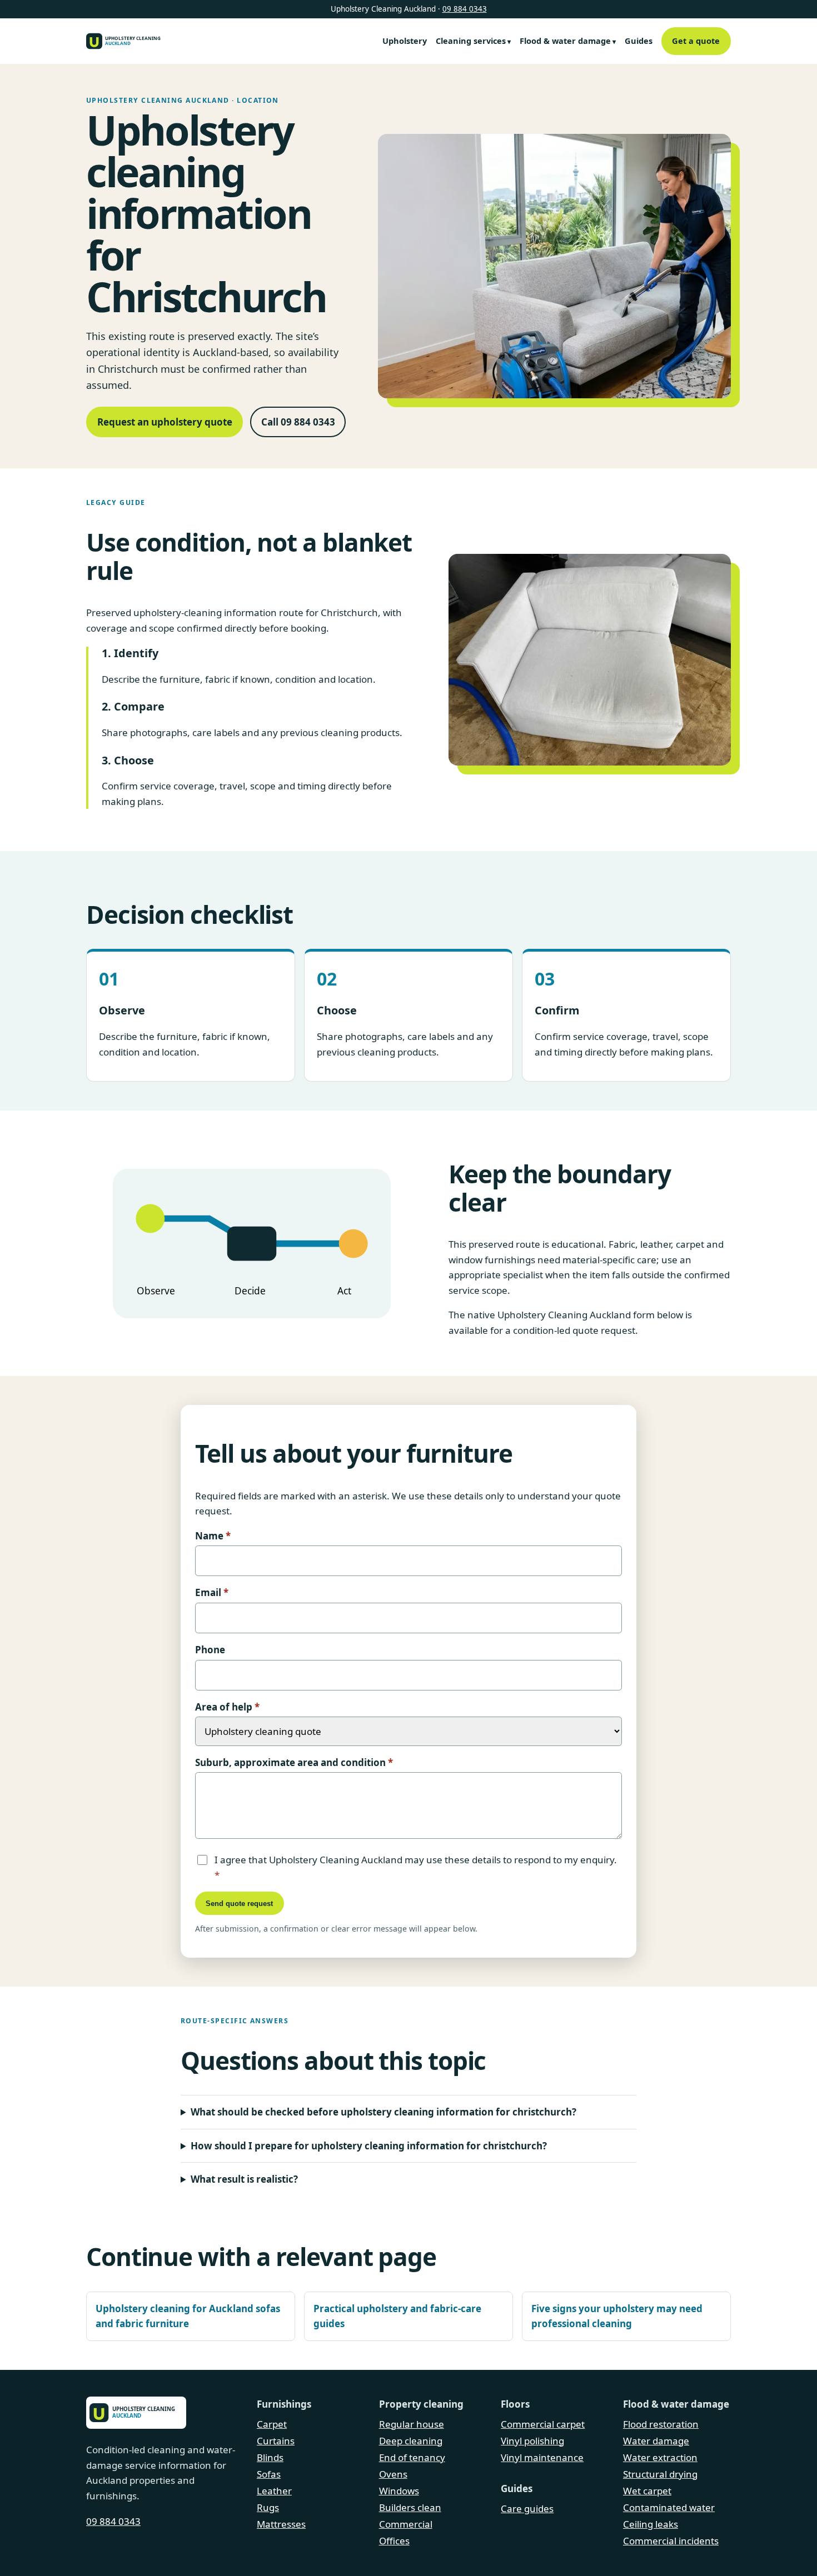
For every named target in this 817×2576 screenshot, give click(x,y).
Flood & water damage (565, 41)
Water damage (656, 2441)
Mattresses (281, 2524)
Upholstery (405, 41)
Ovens (393, 2474)
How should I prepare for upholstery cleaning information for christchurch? (369, 2146)
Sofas (269, 2474)
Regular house (412, 2424)
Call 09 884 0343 (298, 422)
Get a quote (696, 41)
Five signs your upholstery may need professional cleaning (617, 2316)
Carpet (272, 2424)
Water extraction (660, 2457)
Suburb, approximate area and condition (294, 1762)
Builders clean (410, 2507)
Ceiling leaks (651, 2524)
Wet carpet (647, 2491)
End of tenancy (412, 2457)
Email (212, 1592)
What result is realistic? (244, 2179)
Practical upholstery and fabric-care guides (397, 2316)
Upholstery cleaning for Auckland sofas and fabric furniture (188, 2316)
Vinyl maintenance (542, 2457)
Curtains (276, 2441)
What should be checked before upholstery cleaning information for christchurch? (383, 2112)
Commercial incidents (671, 2541)
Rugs (268, 2507)
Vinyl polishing (532, 2441)
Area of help (227, 1707)
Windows (399, 2491)
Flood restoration (661, 2424)
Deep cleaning (411, 2441)
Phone (210, 1650)
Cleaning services (471, 41)
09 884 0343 (465, 9)
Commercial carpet (543, 2424)
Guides (639, 41)
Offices (394, 2541)
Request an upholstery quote (165, 422)
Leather (274, 2491)
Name (213, 1536)
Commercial (406, 2524)
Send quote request (239, 1904)
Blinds (270, 2457)
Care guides (527, 2509)
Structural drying (660, 2474)
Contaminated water (669, 2507)
